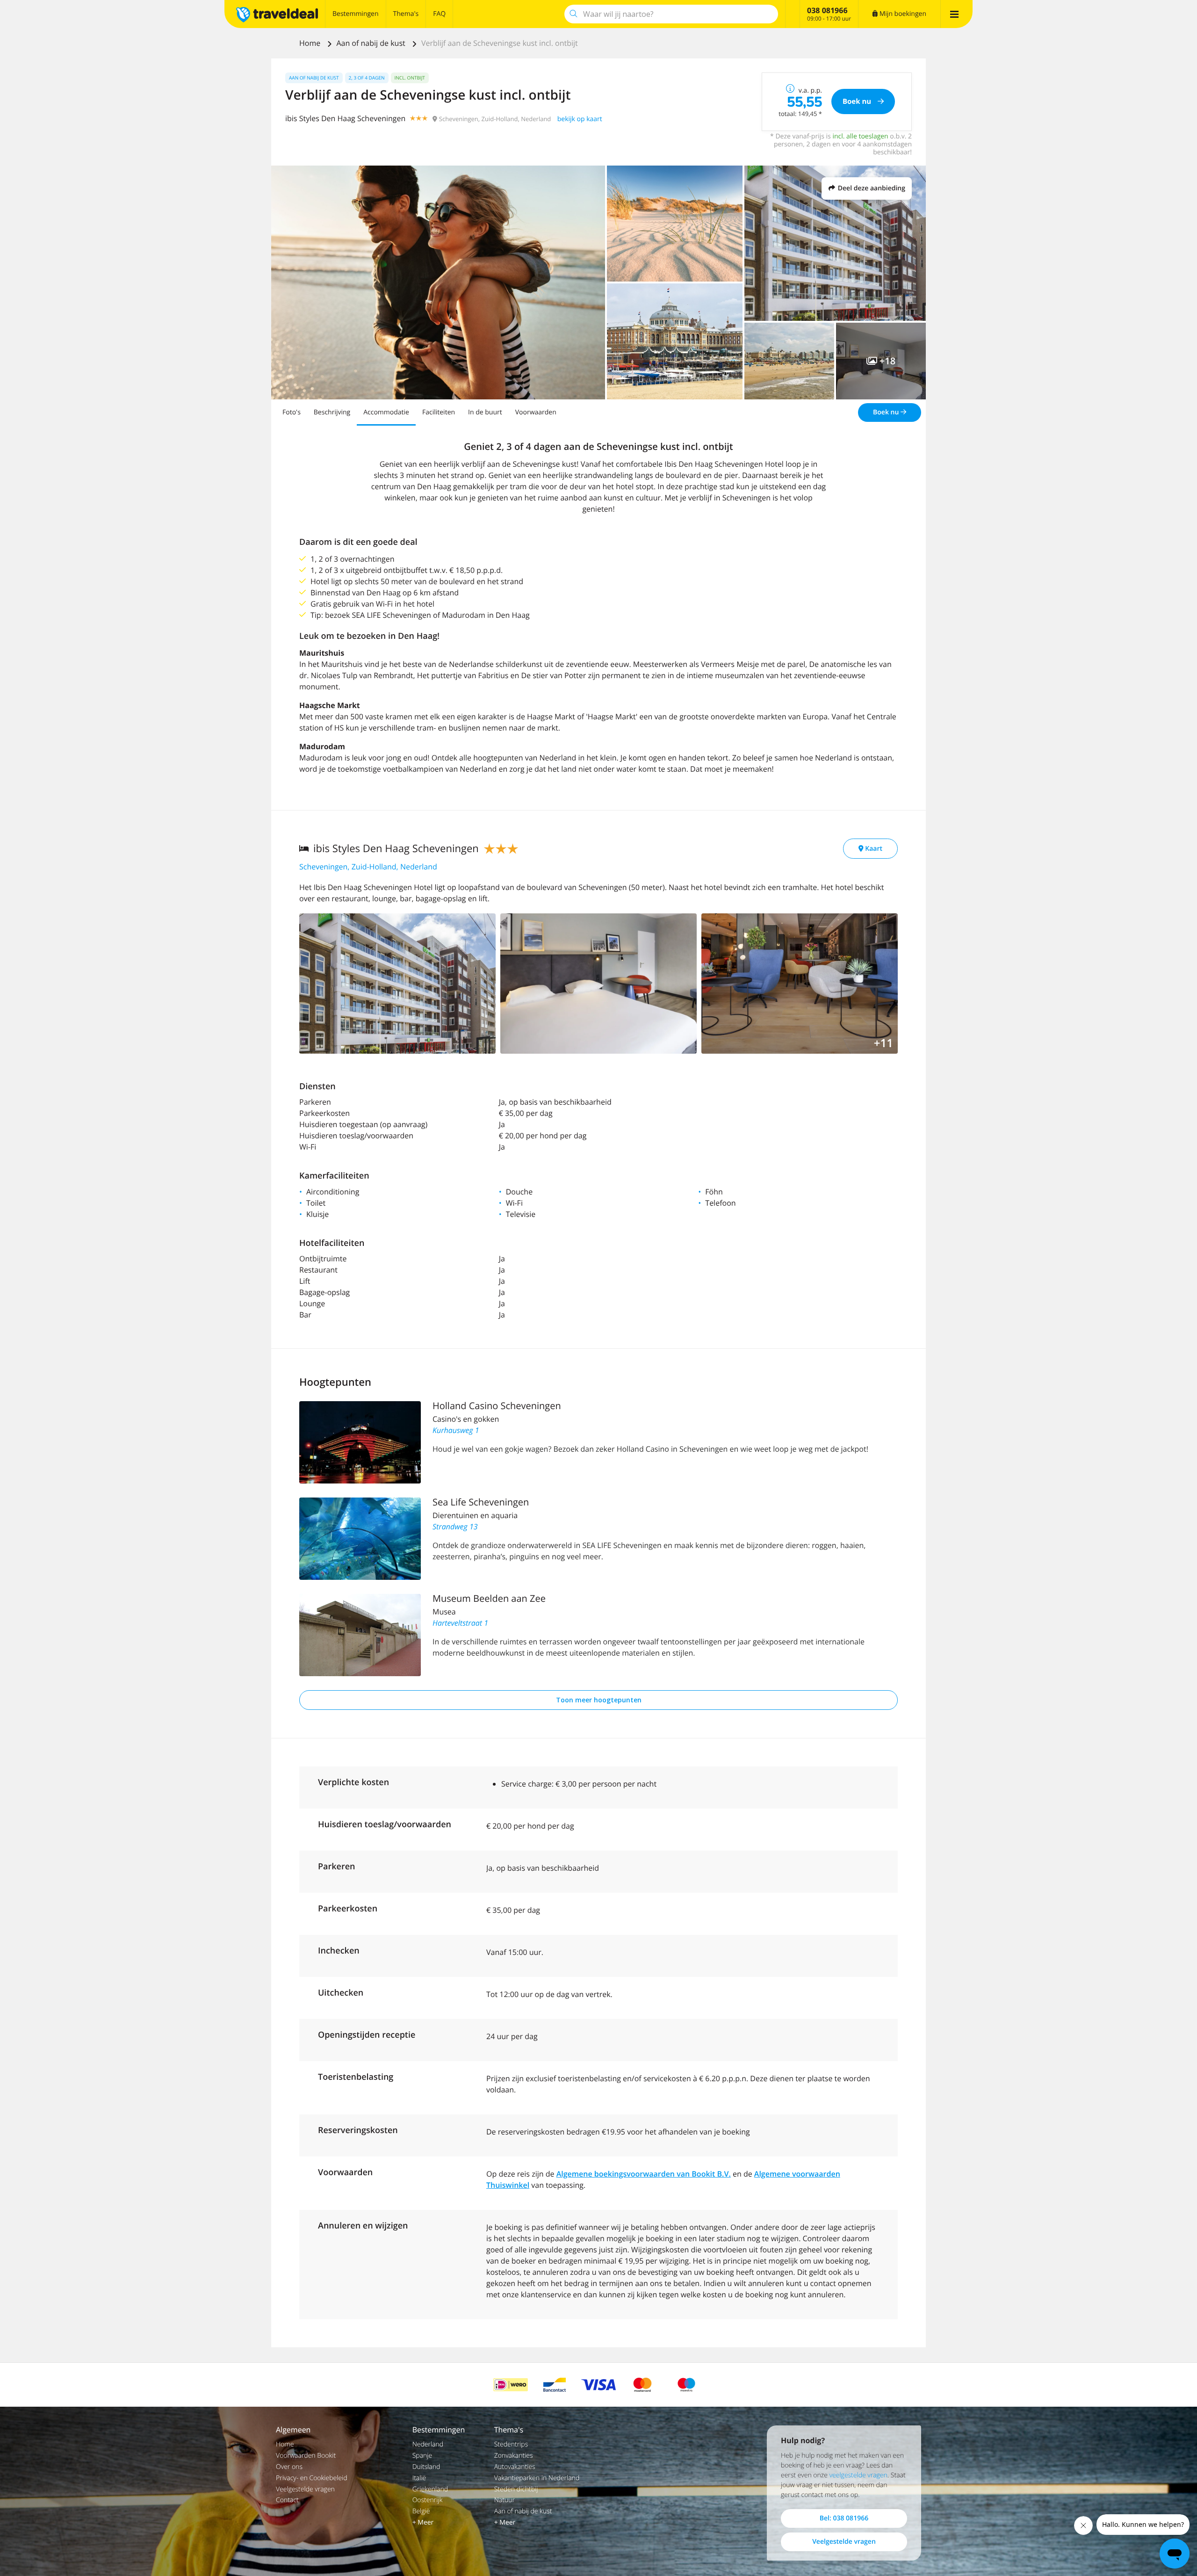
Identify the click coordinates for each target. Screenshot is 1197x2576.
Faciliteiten (439, 412)
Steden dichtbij (516, 2489)
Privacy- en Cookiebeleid (312, 2478)
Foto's (292, 412)
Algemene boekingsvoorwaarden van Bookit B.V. (644, 2174)
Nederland (428, 2444)
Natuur (505, 2500)
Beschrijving (332, 412)
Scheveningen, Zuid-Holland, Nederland (368, 867)
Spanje (422, 2456)
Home (311, 43)
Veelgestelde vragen (305, 2489)
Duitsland (426, 2467)
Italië (419, 2478)
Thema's (406, 14)
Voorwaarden (536, 412)
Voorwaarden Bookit (306, 2456)
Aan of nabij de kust (372, 43)
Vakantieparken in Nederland (537, 2478)
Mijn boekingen (902, 14)
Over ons (289, 2467)
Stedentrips (511, 2444)
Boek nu (887, 412)
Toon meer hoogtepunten (599, 1700)
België (421, 2511)
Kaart (873, 849)
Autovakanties (515, 2467)
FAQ (439, 14)
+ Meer (423, 2522)
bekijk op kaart (580, 119)
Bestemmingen (356, 14)
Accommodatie (386, 412)
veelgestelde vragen (858, 2475)
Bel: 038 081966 (844, 2518)
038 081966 (827, 10)
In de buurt (485, 412)
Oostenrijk (428, 2500)
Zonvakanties (514, 2456)
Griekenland (430, 2489)
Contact (287, 2500)
